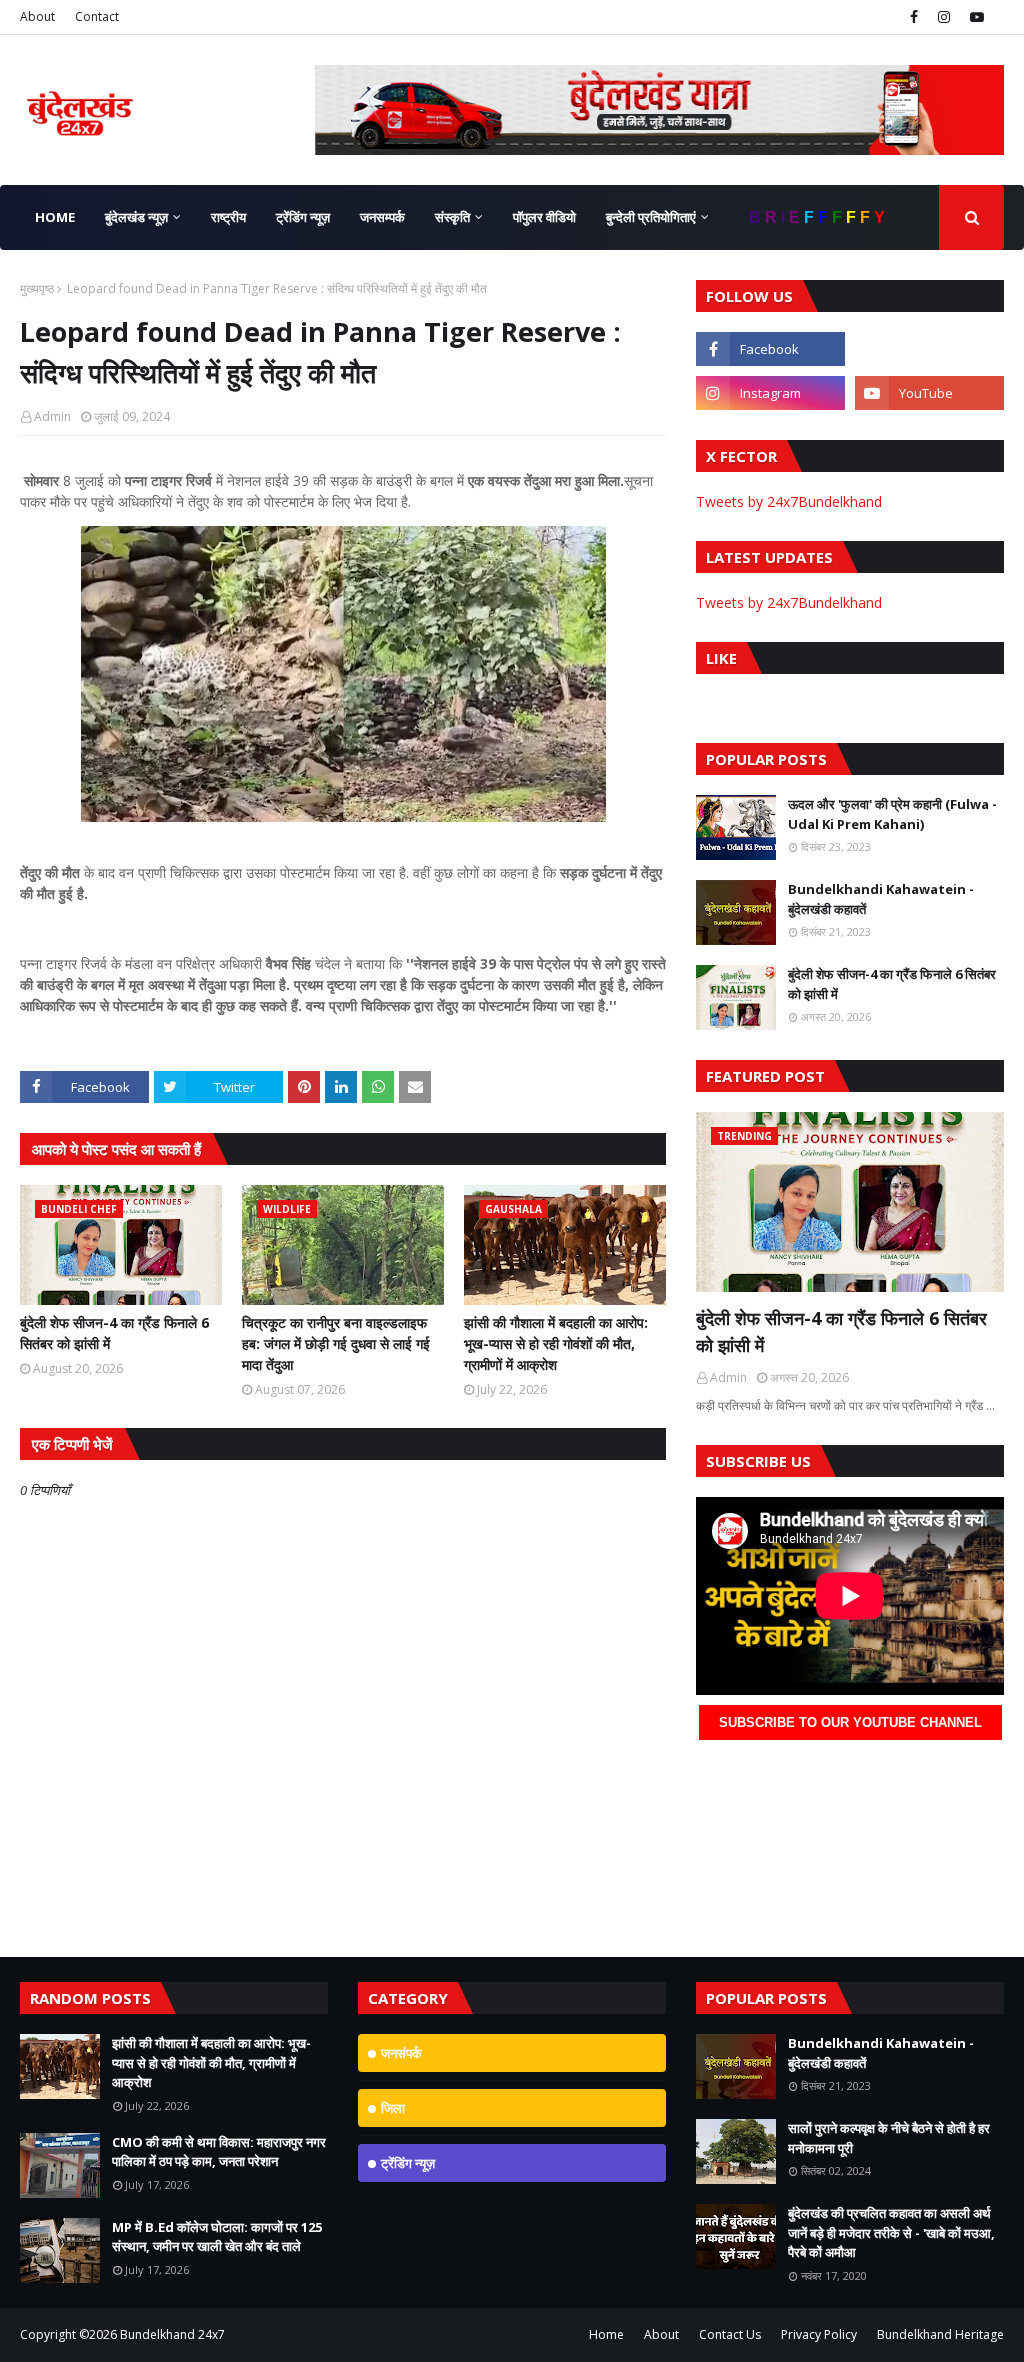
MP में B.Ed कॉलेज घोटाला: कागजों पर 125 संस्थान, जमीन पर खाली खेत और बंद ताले (217, 2237)
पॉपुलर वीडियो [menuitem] (544, 217)
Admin (52, 416)
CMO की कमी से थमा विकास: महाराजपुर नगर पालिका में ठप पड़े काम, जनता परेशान (219, 2152)
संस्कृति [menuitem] (452, 217)
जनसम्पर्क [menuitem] (382, 217)
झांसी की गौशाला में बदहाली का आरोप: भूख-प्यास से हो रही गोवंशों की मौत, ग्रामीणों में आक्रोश (556, 1343)
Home (606, 2334)
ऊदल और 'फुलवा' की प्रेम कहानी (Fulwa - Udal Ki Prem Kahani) (892, 814)
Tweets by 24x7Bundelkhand (789, 501)
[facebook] (914, 17)
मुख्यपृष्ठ (37, 288)
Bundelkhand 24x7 (172, 2334)
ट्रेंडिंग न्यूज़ (408, 2163)
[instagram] (944, 17)
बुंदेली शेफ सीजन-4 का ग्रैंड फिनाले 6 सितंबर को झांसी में (114, 1333)
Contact (97, 16)
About (37, 16)
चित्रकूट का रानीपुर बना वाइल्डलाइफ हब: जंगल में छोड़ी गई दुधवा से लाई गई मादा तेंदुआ (336, 1343)
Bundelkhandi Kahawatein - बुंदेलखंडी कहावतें (881, 899)
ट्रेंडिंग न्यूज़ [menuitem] (303, 217)
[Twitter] (929, 349)
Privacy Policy (819, 2334)
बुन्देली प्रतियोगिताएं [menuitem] (651, 217)
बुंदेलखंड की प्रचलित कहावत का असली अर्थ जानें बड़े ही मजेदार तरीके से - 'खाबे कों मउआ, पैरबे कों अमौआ (891, 2232)
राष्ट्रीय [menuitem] (228, 217)
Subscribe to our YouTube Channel (850, 1722)
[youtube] (974, 17)
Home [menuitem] (55, 217)
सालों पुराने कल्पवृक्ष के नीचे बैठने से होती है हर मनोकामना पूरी (889, 2138)
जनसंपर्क (401, 2053)
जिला (393, 2108)
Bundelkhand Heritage (940, 2334)
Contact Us (730, 2334)
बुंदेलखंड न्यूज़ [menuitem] (136, 217)
